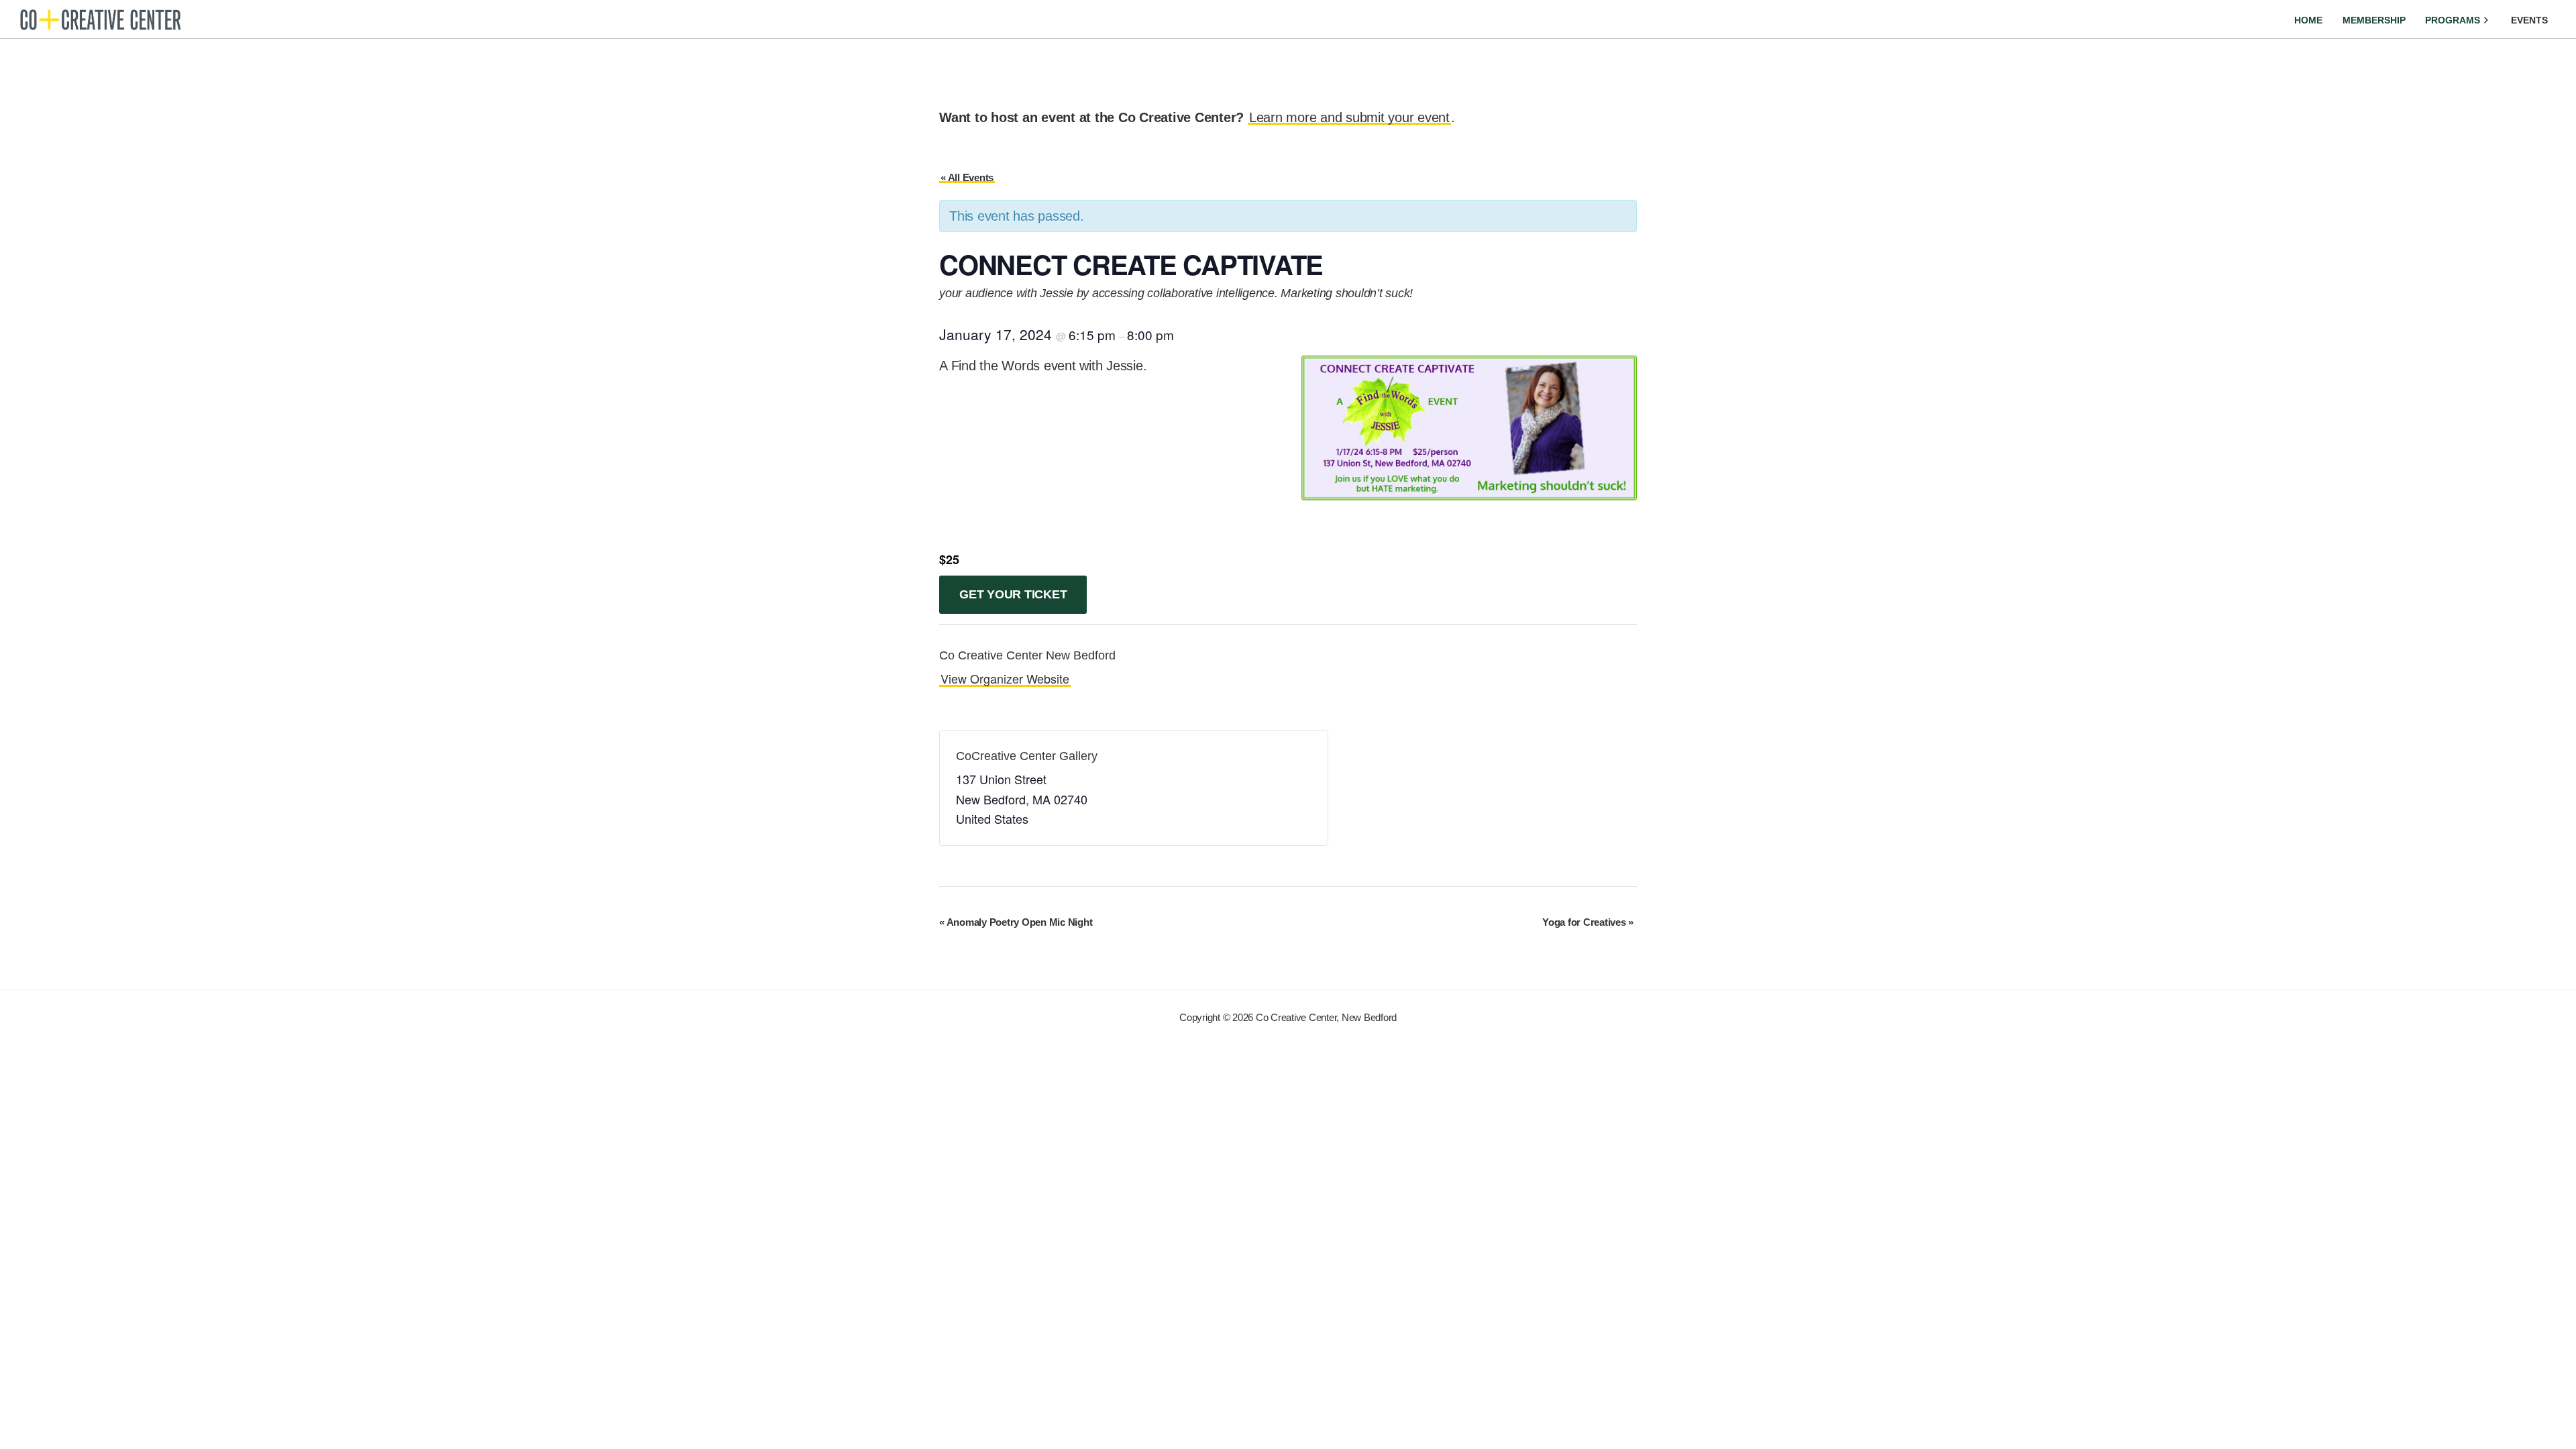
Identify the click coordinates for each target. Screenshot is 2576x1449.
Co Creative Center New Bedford (1027, 655)
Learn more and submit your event (1349, 117)
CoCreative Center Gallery (1027, 756)
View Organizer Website (1005, 678)
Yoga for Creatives (1588, 922)
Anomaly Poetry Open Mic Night (1016, 922)
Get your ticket (1013, 594)
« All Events (967, 177)
